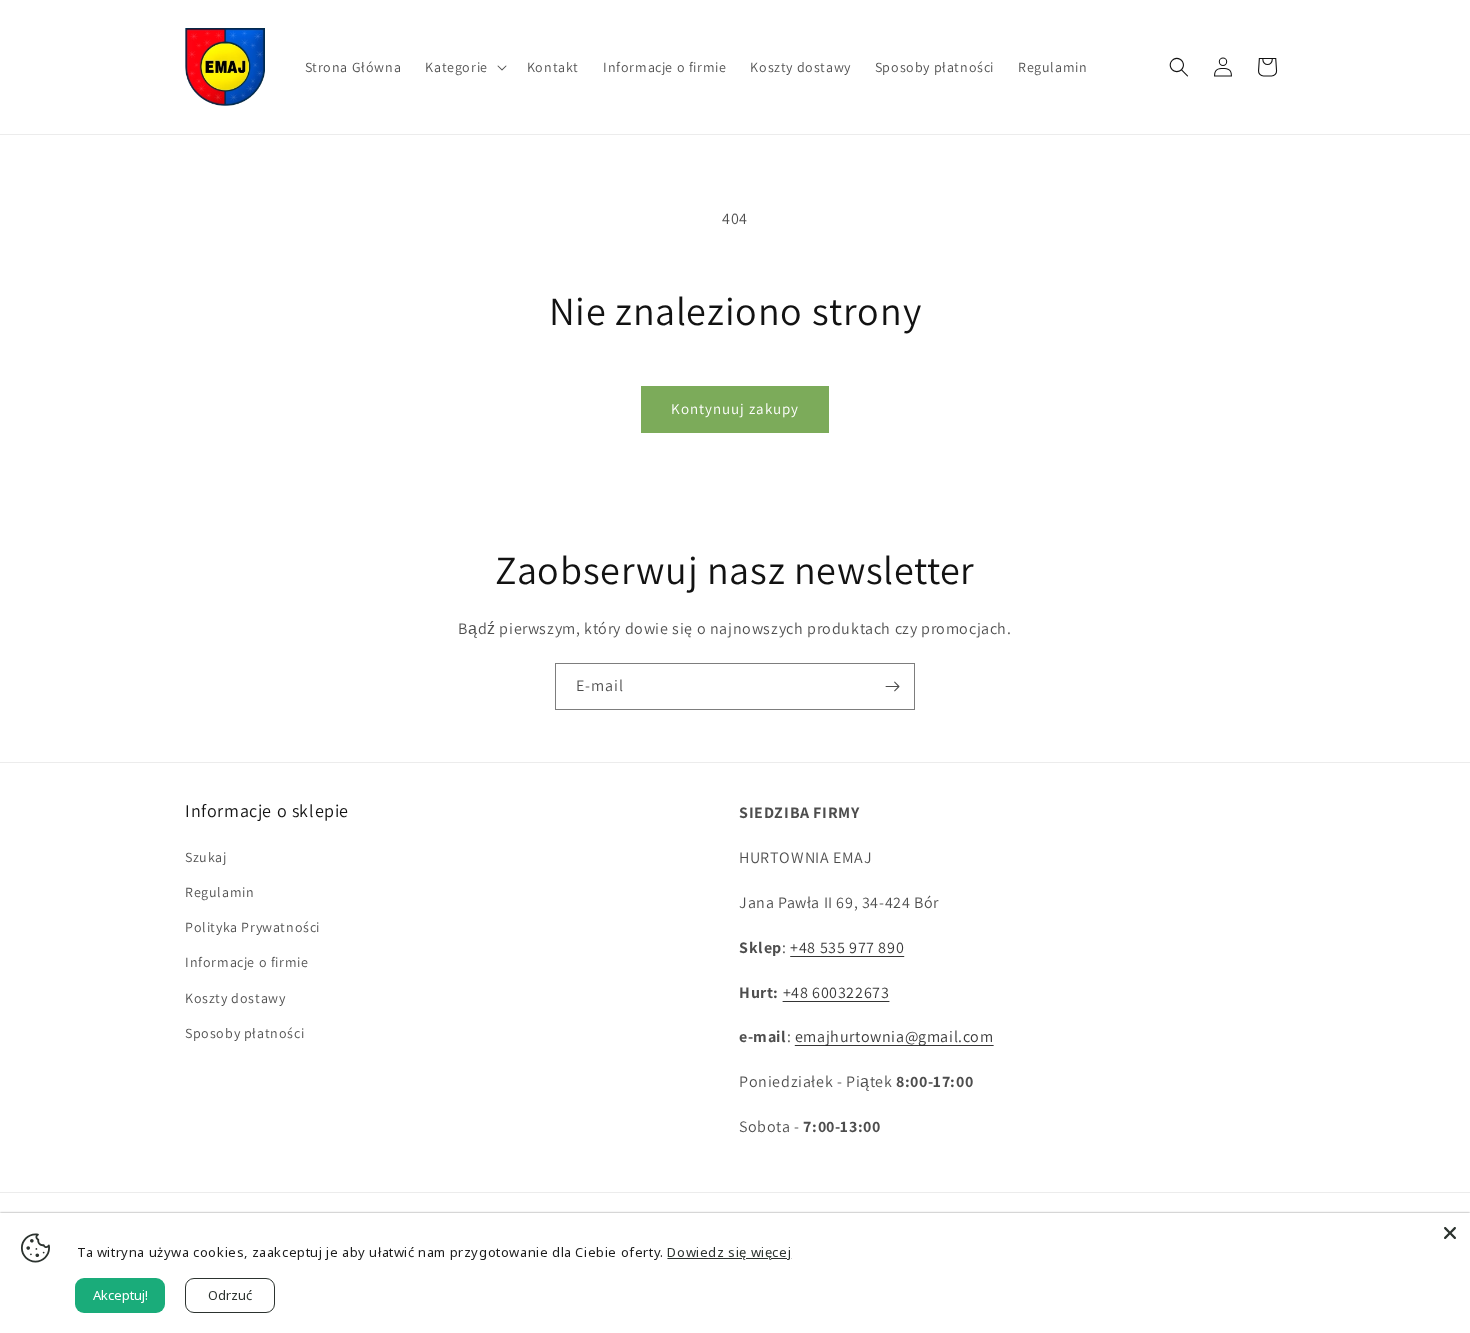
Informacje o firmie (246, 962)
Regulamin (219, 892)
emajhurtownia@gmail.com (894, 1036)
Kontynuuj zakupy (735, 408)
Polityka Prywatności (252, 927)
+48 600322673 (836, 992)
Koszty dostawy (235, 998)
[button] (463, 67)
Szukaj (206, 857)
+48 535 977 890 (847, 947)
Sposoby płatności (244, 1033)
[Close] (1450, 1233)
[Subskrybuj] (892, 686)
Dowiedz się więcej (729, 1252)
